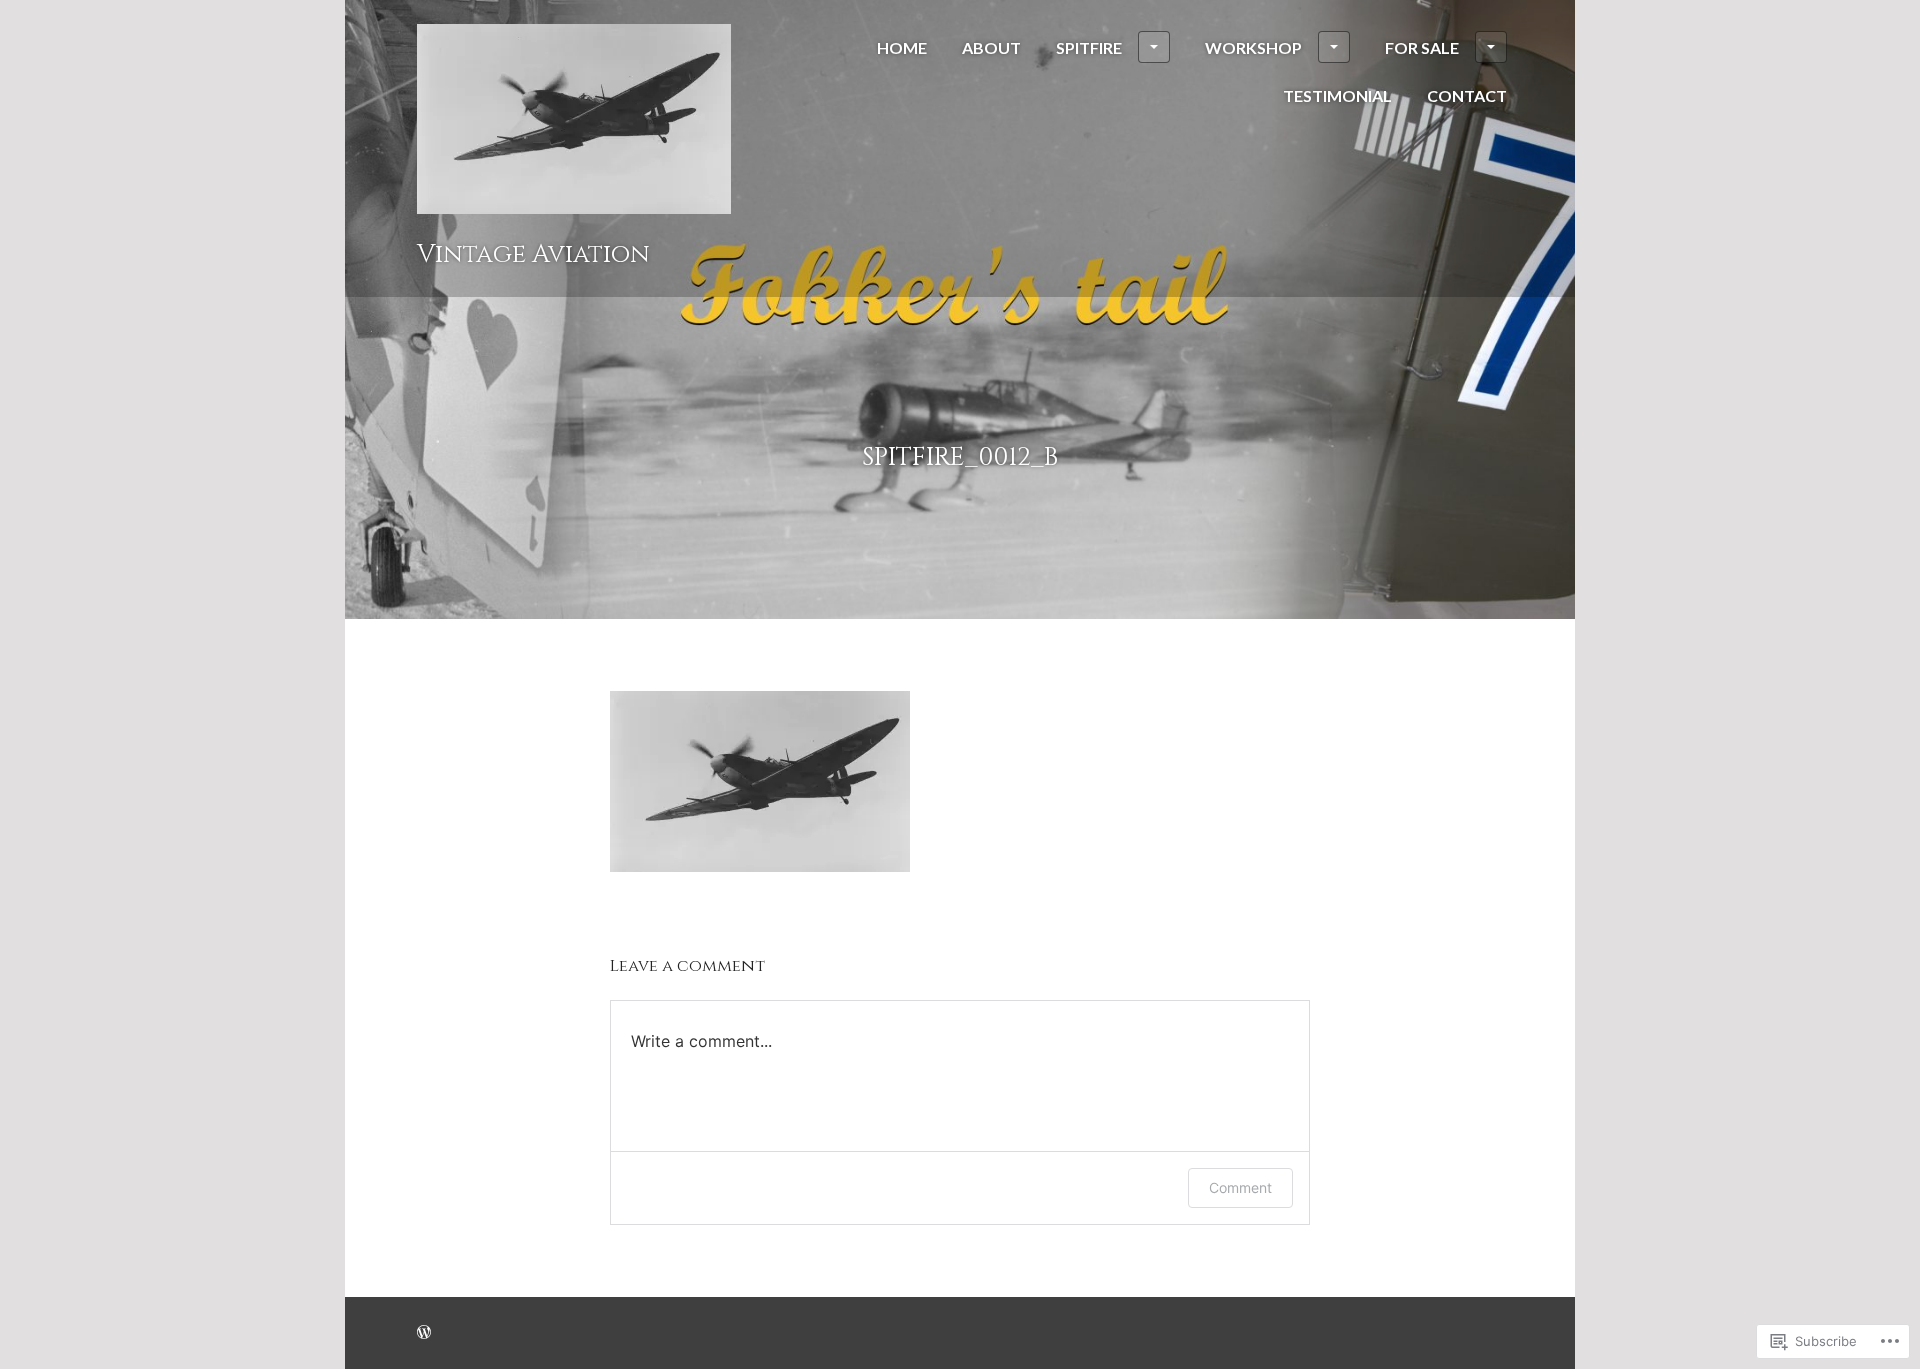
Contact (1467, 95)
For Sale (1422, 47)
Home (902, 47)
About (991, 47)
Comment (1240, 1187)
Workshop (1253, 47)
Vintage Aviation (533, 254)
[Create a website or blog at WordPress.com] (424, 1332)
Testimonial (1337, 95)
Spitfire (1089, 47)
